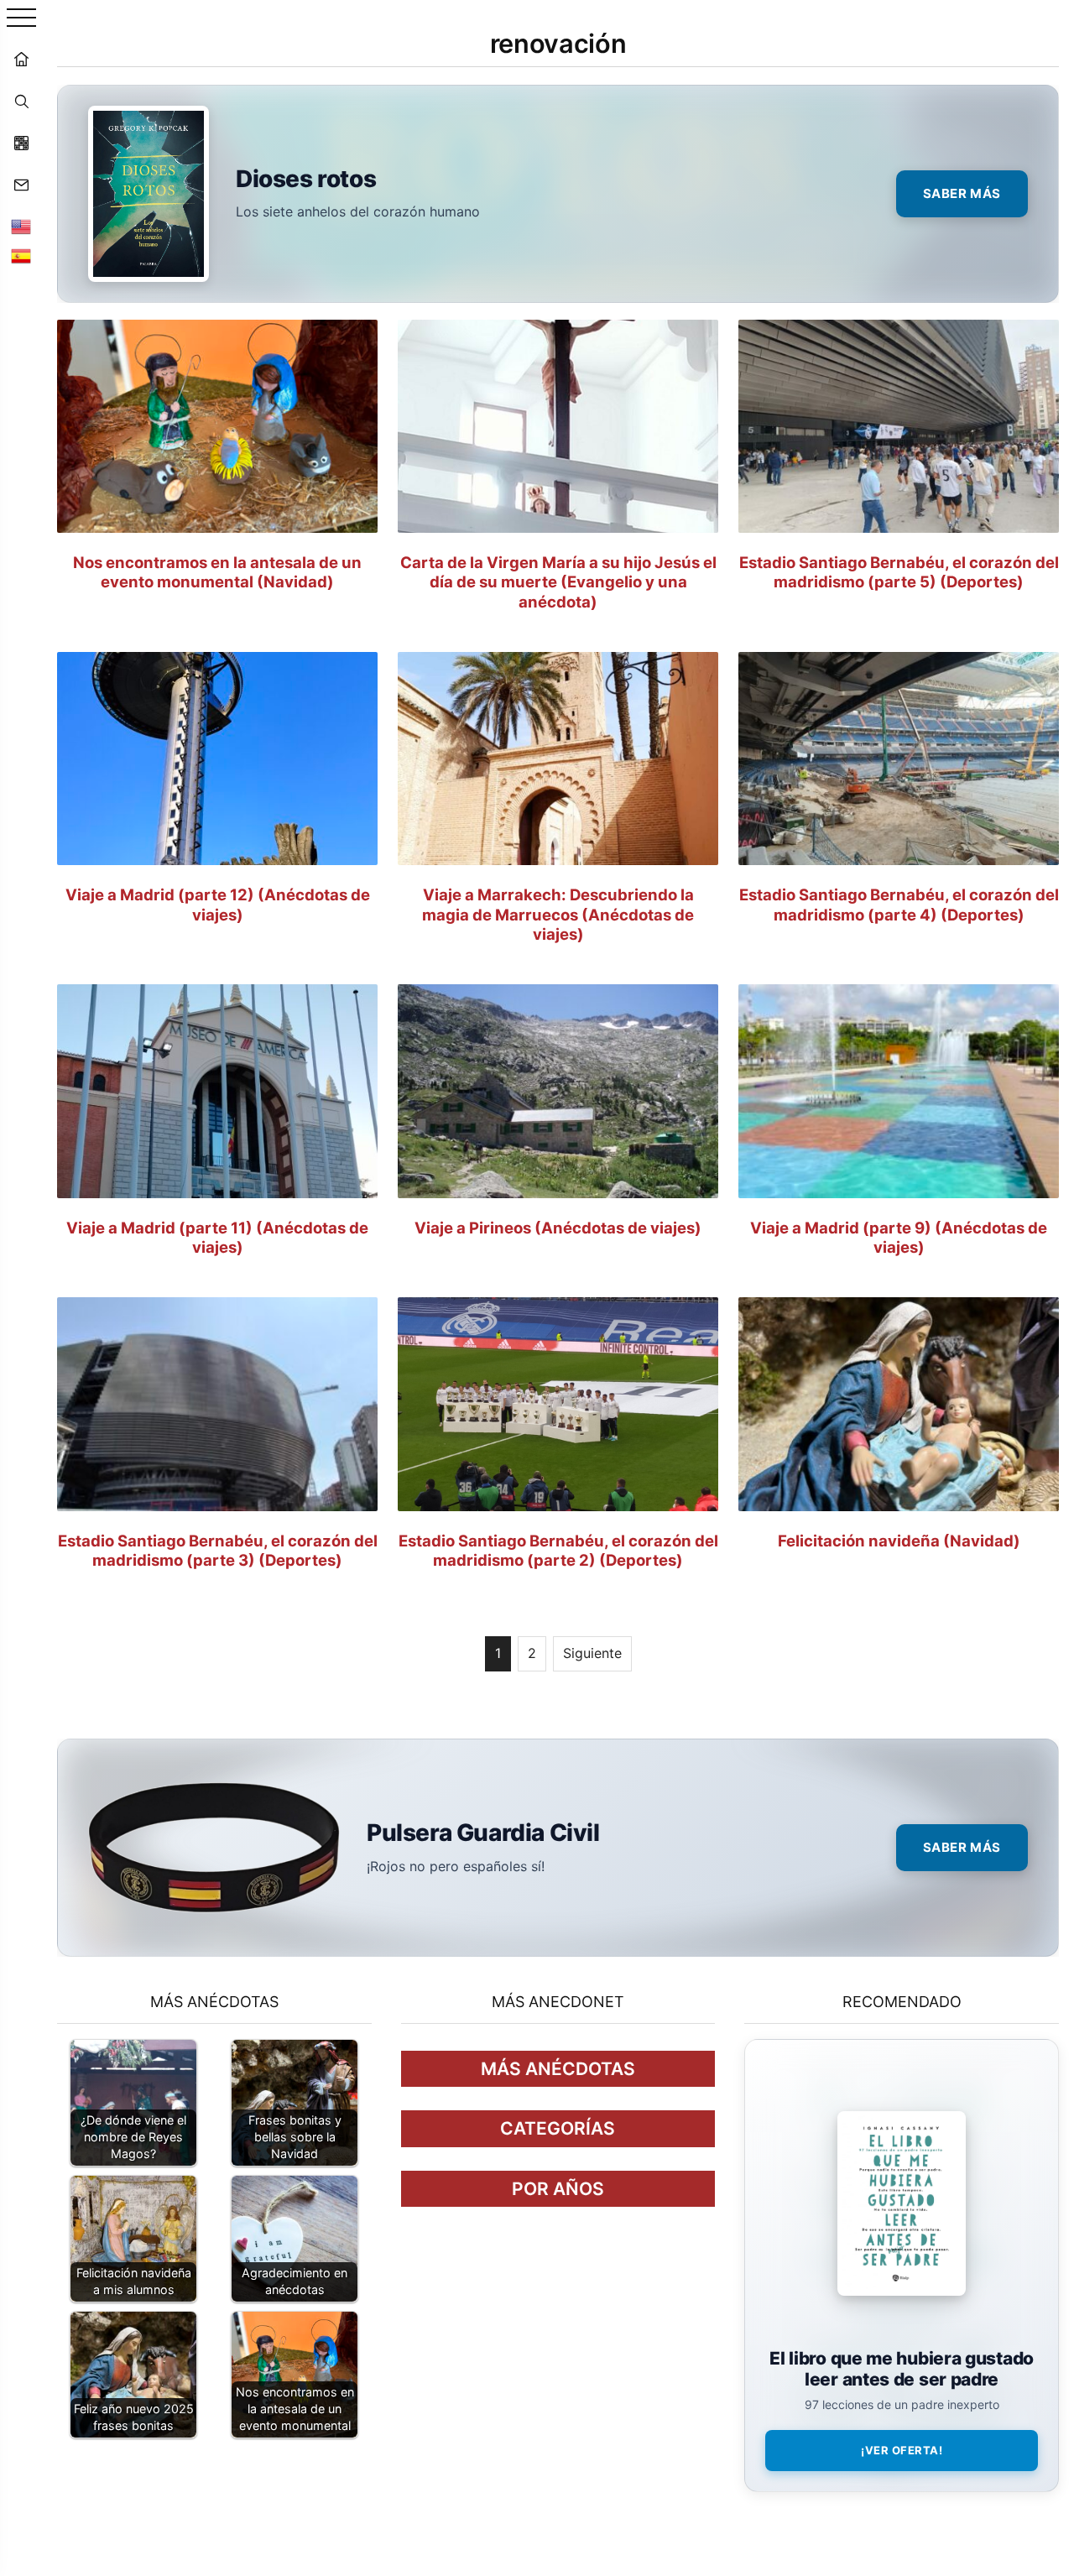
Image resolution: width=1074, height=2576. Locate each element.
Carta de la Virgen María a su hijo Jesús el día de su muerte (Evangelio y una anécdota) (558, 581)
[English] (21, 227)
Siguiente (592, 1653)
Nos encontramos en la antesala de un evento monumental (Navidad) (217, 572)
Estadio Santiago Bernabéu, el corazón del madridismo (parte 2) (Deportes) (558, 1550)
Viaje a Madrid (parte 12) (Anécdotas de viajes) (218, 904)
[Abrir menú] (21, 19)
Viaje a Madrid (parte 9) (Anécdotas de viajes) (899, 1237)
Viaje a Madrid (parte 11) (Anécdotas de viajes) (217, 1237)
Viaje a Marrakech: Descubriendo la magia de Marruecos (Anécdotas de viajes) (558, 914)
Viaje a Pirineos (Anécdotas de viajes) (558, 1228)
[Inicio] (21, 59)
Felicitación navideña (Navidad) (899, 1541)
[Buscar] (21, 101)
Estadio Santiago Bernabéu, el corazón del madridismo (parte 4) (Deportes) (899, 904)
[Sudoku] (21, 143)
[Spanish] (21, 256)
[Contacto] (21, 185)
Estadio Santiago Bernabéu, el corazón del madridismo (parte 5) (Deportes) (899, 572)
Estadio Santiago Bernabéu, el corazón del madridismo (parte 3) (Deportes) (218, 1550)
